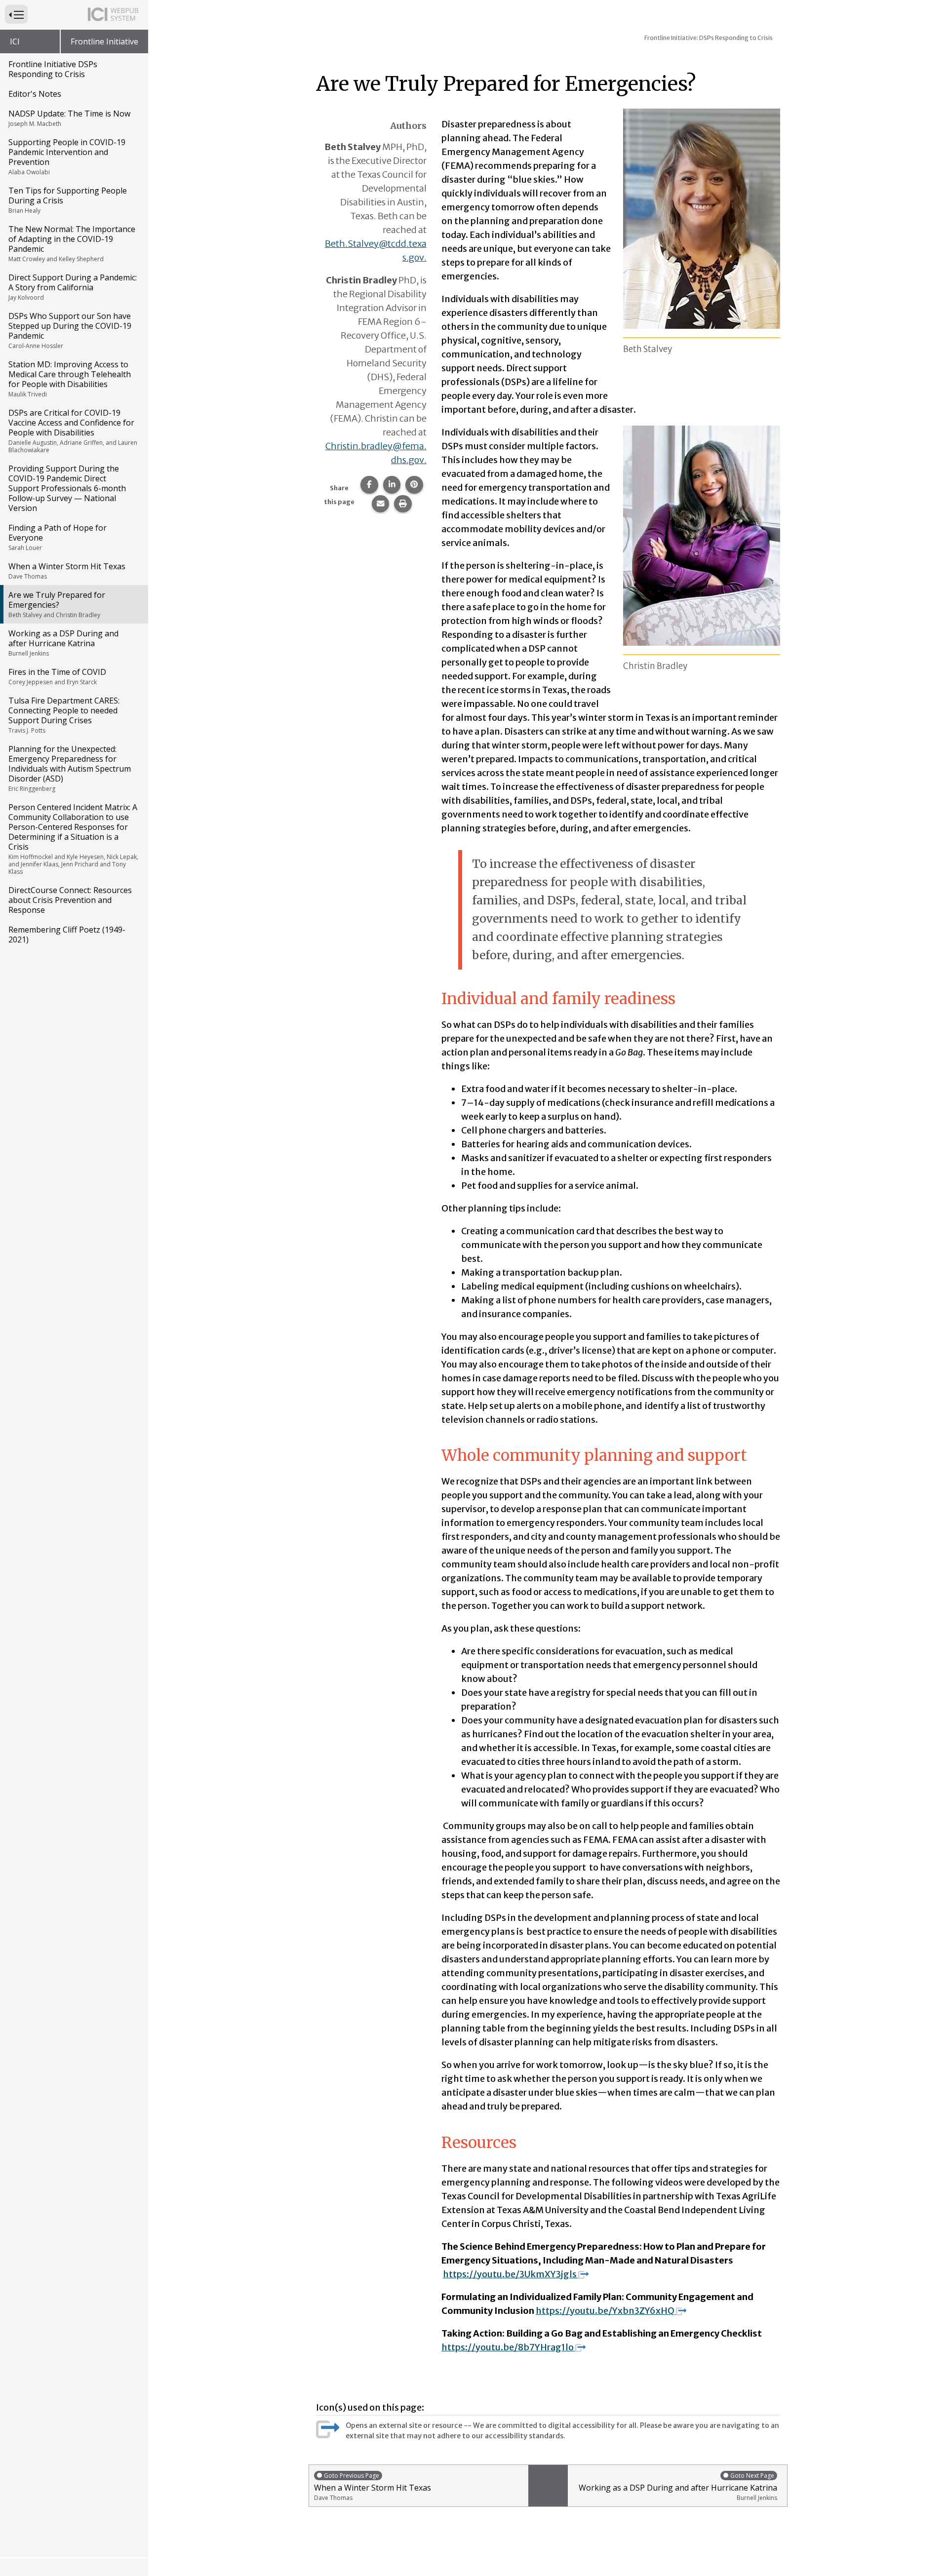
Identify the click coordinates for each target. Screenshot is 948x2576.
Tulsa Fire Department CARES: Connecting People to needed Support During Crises (64, 715)
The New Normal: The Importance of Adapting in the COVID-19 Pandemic (72, 243)
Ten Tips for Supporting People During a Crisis (68, 200)
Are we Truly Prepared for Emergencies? (57, 604)
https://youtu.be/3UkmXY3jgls (510, 2274)
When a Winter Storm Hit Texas (67, 571)
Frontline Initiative (104, 41)
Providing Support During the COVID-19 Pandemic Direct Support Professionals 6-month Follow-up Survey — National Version (67, 488)
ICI (15, 41)
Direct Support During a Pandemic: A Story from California (73, 287)
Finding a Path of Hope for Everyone (58, 537)
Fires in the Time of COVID (57, 676)
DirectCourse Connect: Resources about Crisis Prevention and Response (70, 900)
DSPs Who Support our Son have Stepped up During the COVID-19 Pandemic (70, 330)
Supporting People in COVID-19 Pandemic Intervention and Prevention (67, 156)
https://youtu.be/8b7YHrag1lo (508, 2347)
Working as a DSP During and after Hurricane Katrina (63, 643)
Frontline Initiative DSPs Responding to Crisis (53, 69)
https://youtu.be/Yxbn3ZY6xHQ (605, 2311)
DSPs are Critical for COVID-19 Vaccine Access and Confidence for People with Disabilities (73, 431)
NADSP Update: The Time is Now (69, 118)
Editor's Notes (35, 94)
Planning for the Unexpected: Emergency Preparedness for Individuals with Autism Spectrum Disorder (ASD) (70, 768)
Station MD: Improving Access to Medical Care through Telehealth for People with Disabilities (70, 379)
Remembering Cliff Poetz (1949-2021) (67, 935)
